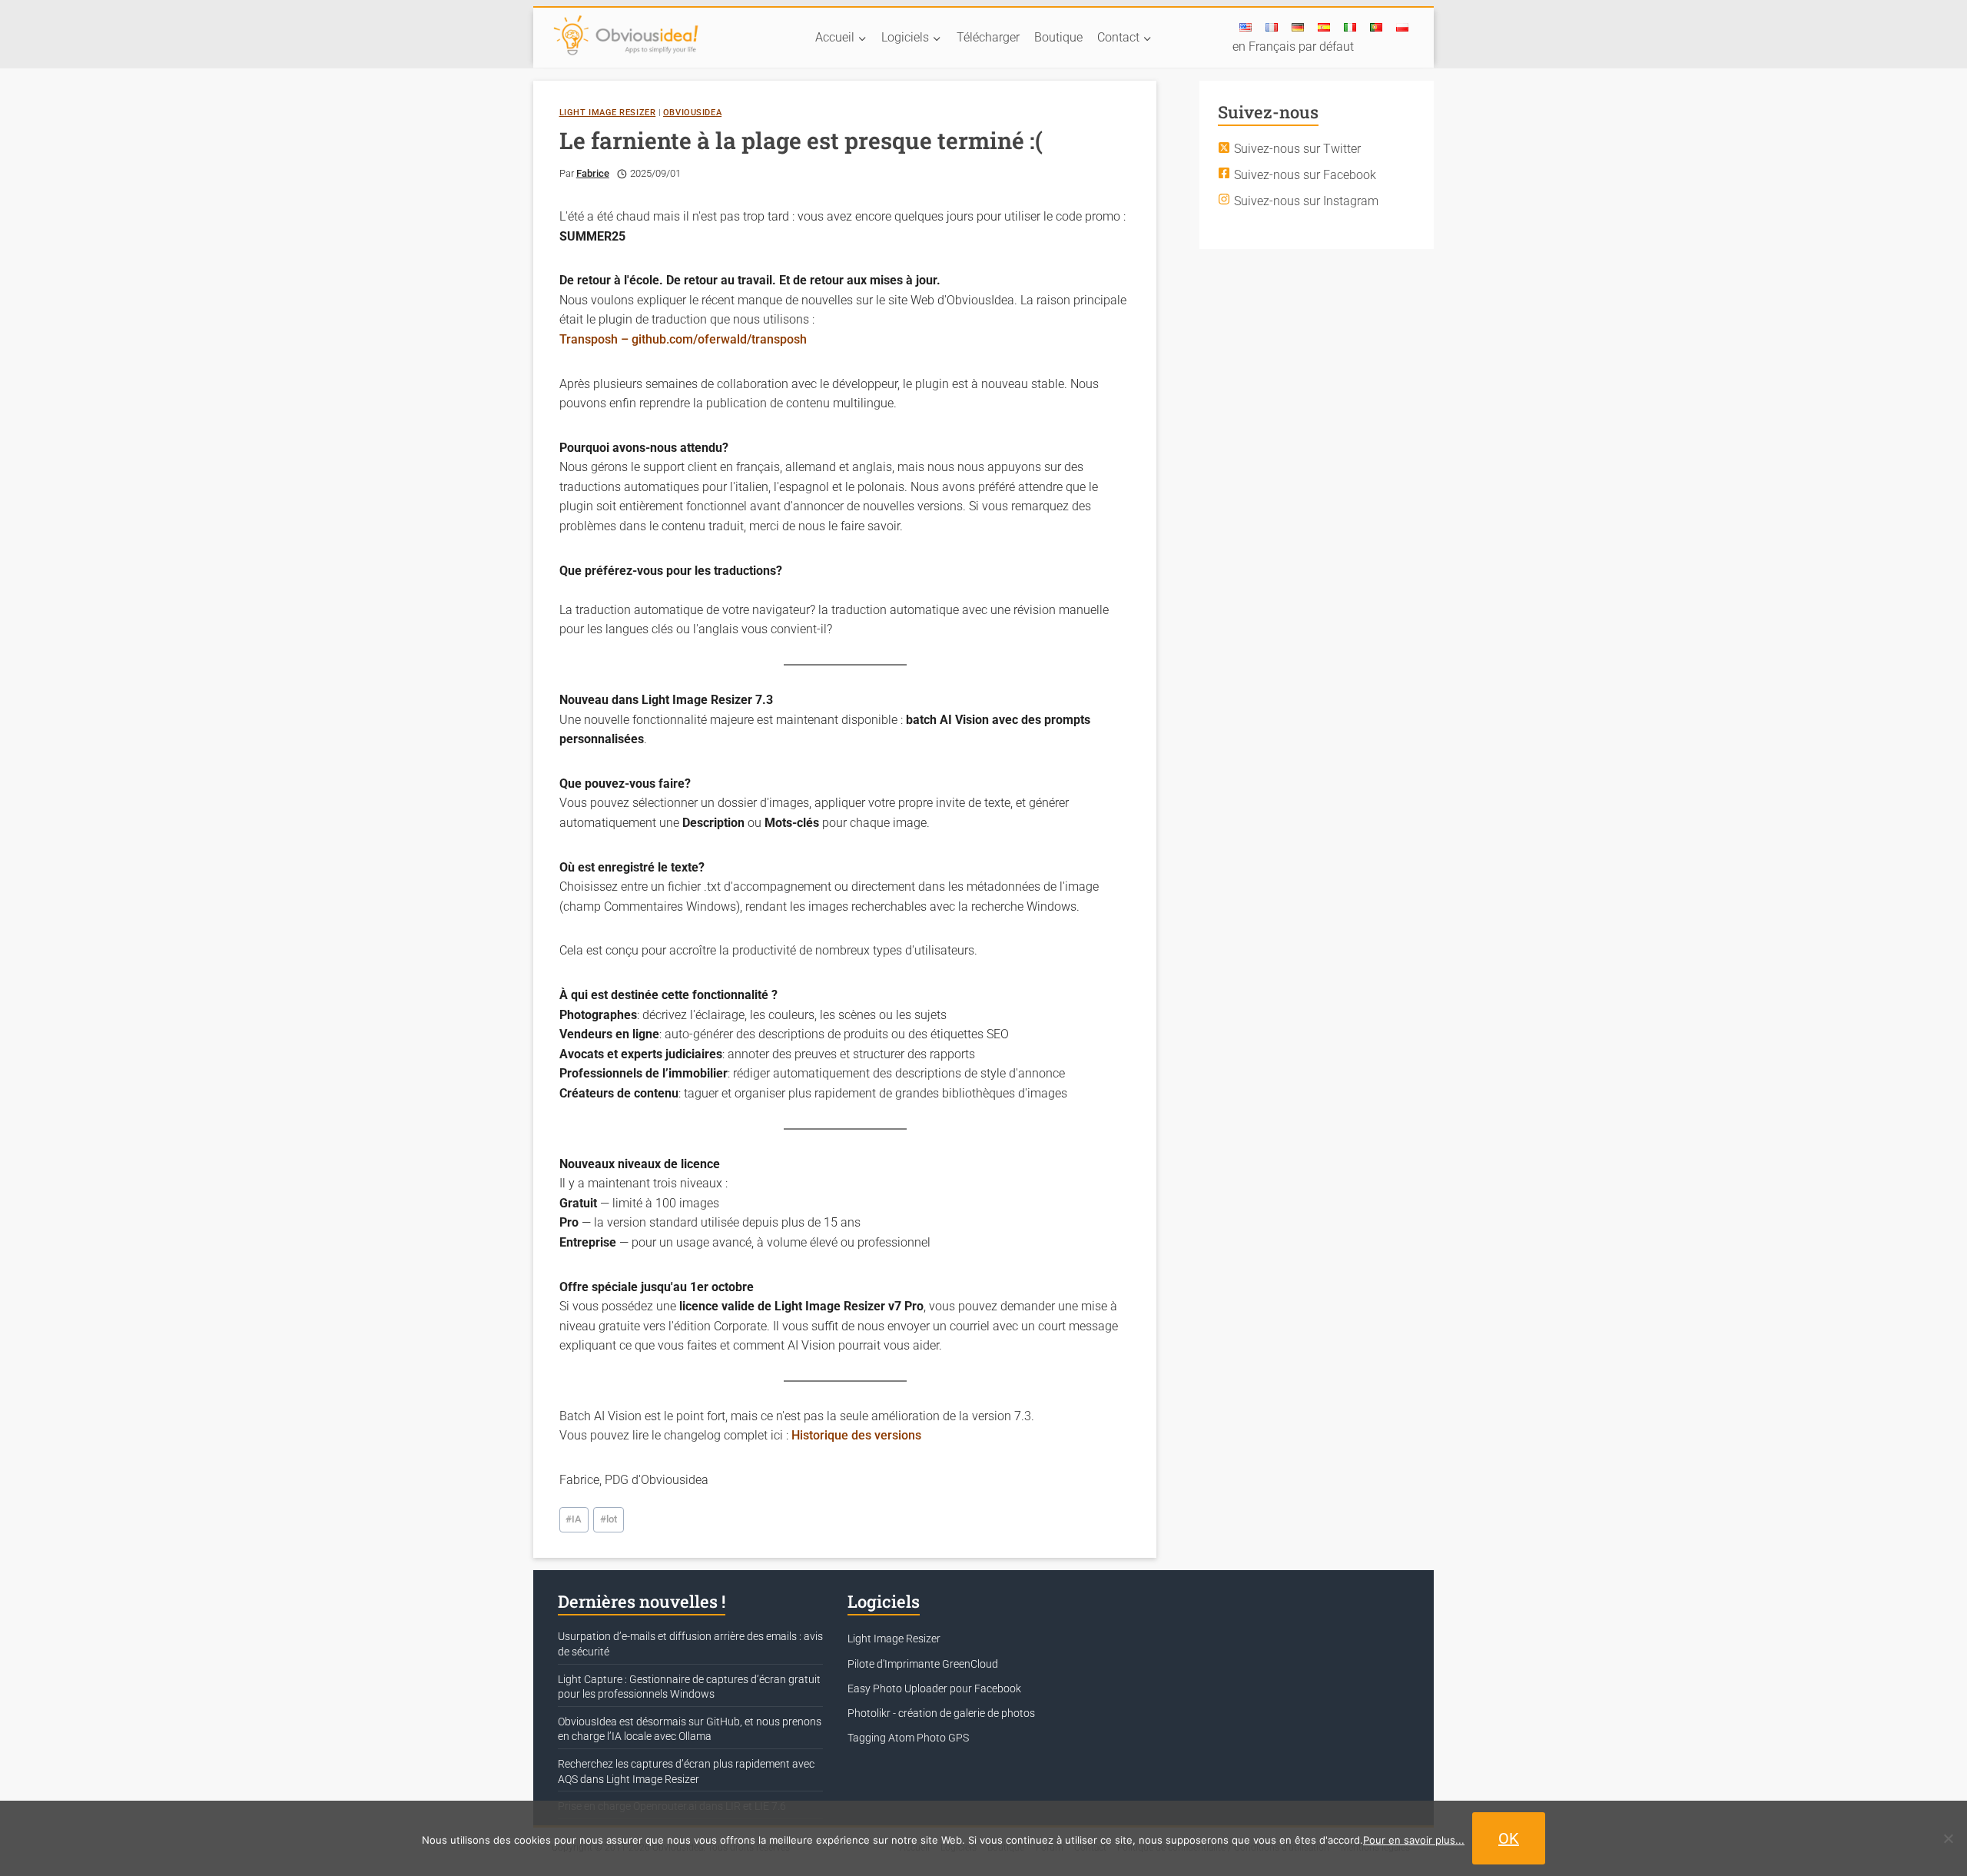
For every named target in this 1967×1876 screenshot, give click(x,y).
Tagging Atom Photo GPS (908, 1738)
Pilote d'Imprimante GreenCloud (923, 1664)
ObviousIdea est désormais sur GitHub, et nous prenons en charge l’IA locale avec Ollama (690, 1729)
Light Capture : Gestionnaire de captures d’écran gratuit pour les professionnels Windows (689, 1687)
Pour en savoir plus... (1414, 1840)
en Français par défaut (1293, 46)
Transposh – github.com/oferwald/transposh (683, 339)
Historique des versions (856, 1435)
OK (1509, 1838)
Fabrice (593, 173)
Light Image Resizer (608, 113)
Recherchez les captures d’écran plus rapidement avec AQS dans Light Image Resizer (686, 1771)
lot (609, 1519)
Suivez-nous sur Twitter (1297, 149)
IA (574, 1519)
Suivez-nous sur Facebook (1305, 174)
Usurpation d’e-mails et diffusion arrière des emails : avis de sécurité (690, 1644)
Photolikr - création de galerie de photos (941, 1713)
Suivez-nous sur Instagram (1306, 200)
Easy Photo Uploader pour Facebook (934, 1688)
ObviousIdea (692, 113)
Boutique (1058, 37)
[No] (1948, 1838)
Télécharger (988, 37)
